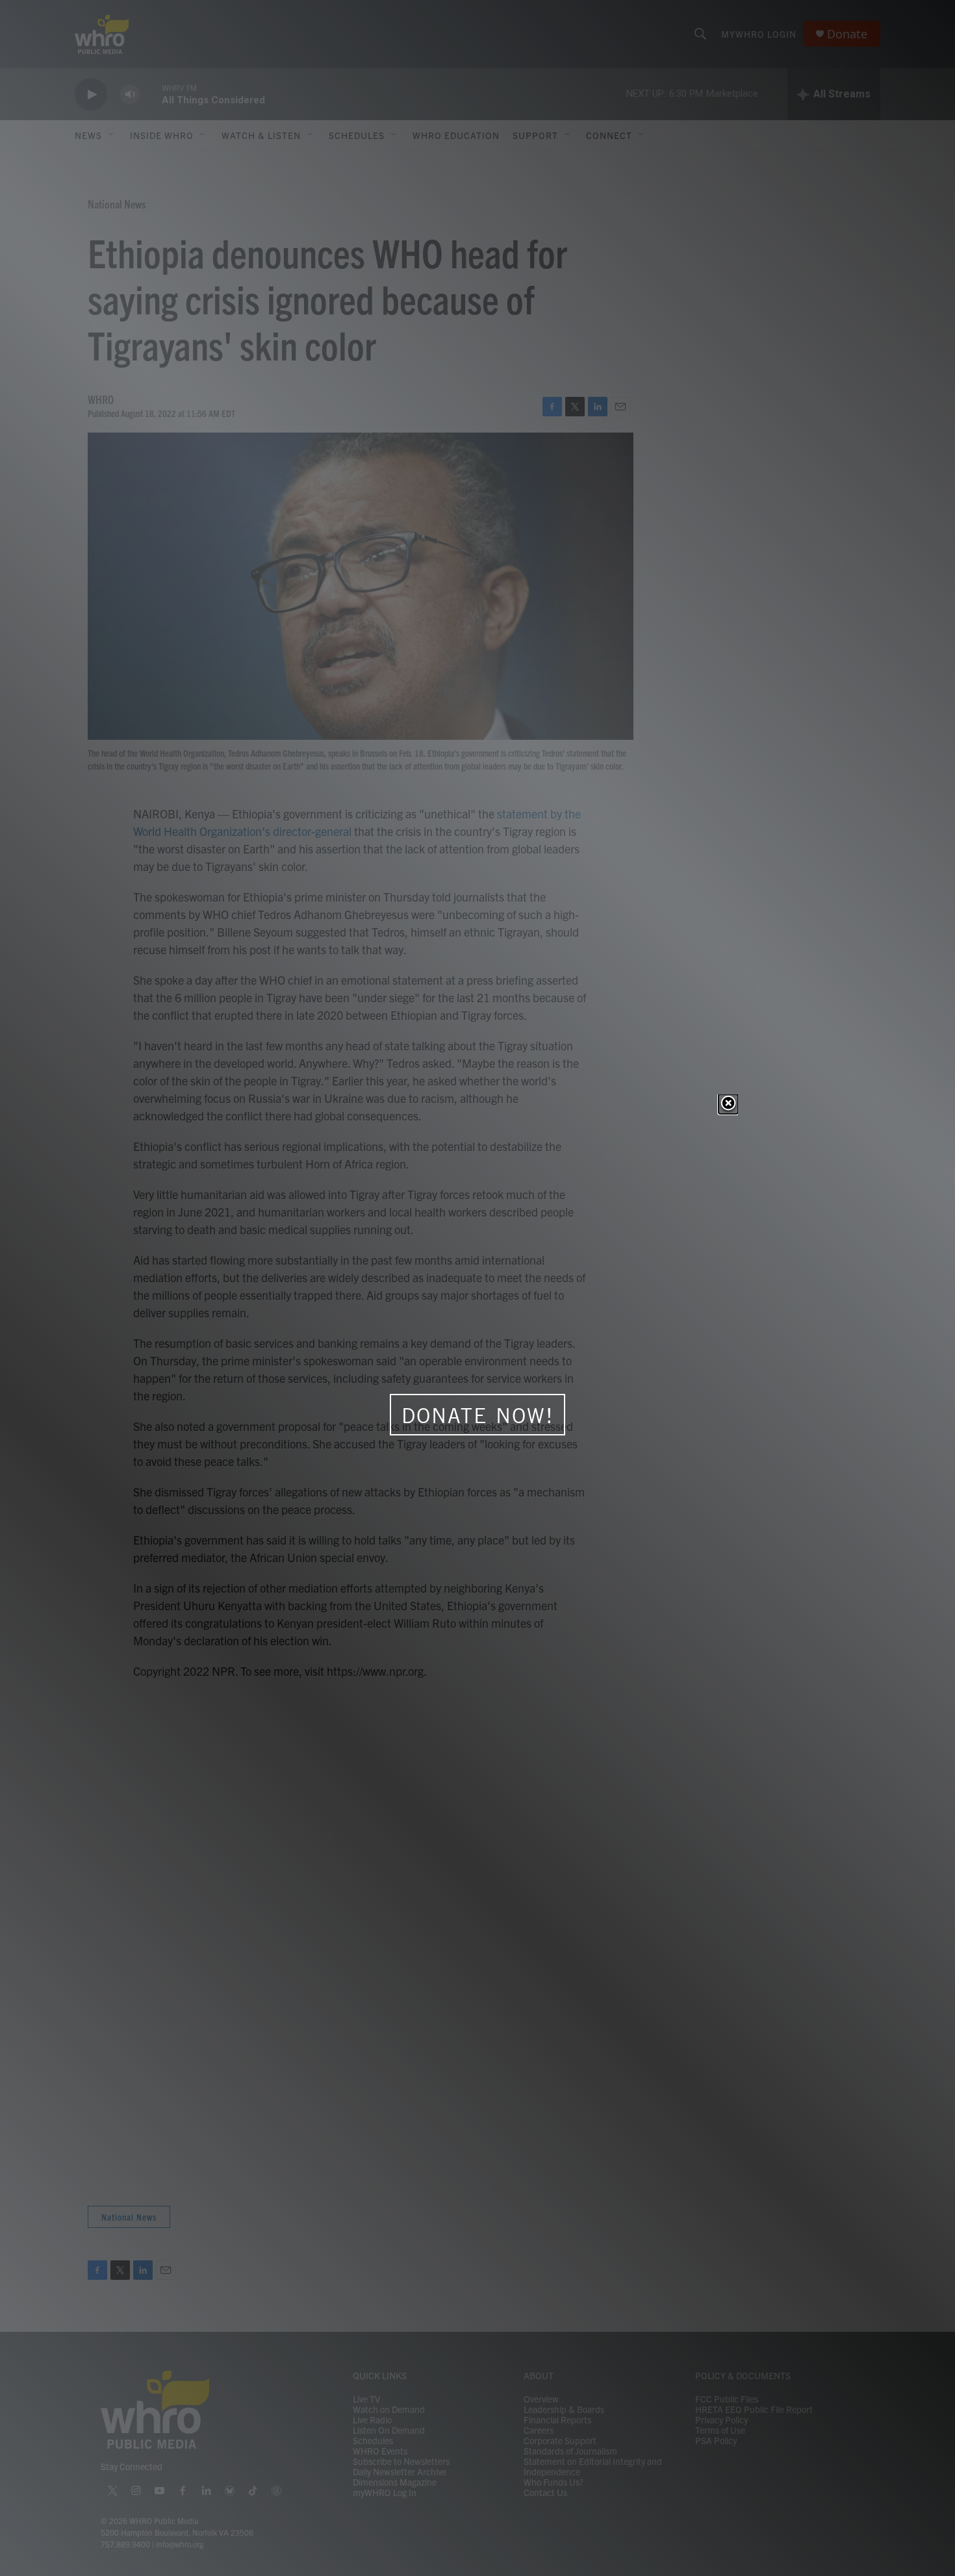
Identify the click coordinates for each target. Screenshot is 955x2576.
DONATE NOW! (478, 1415)
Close (728, 1104)
